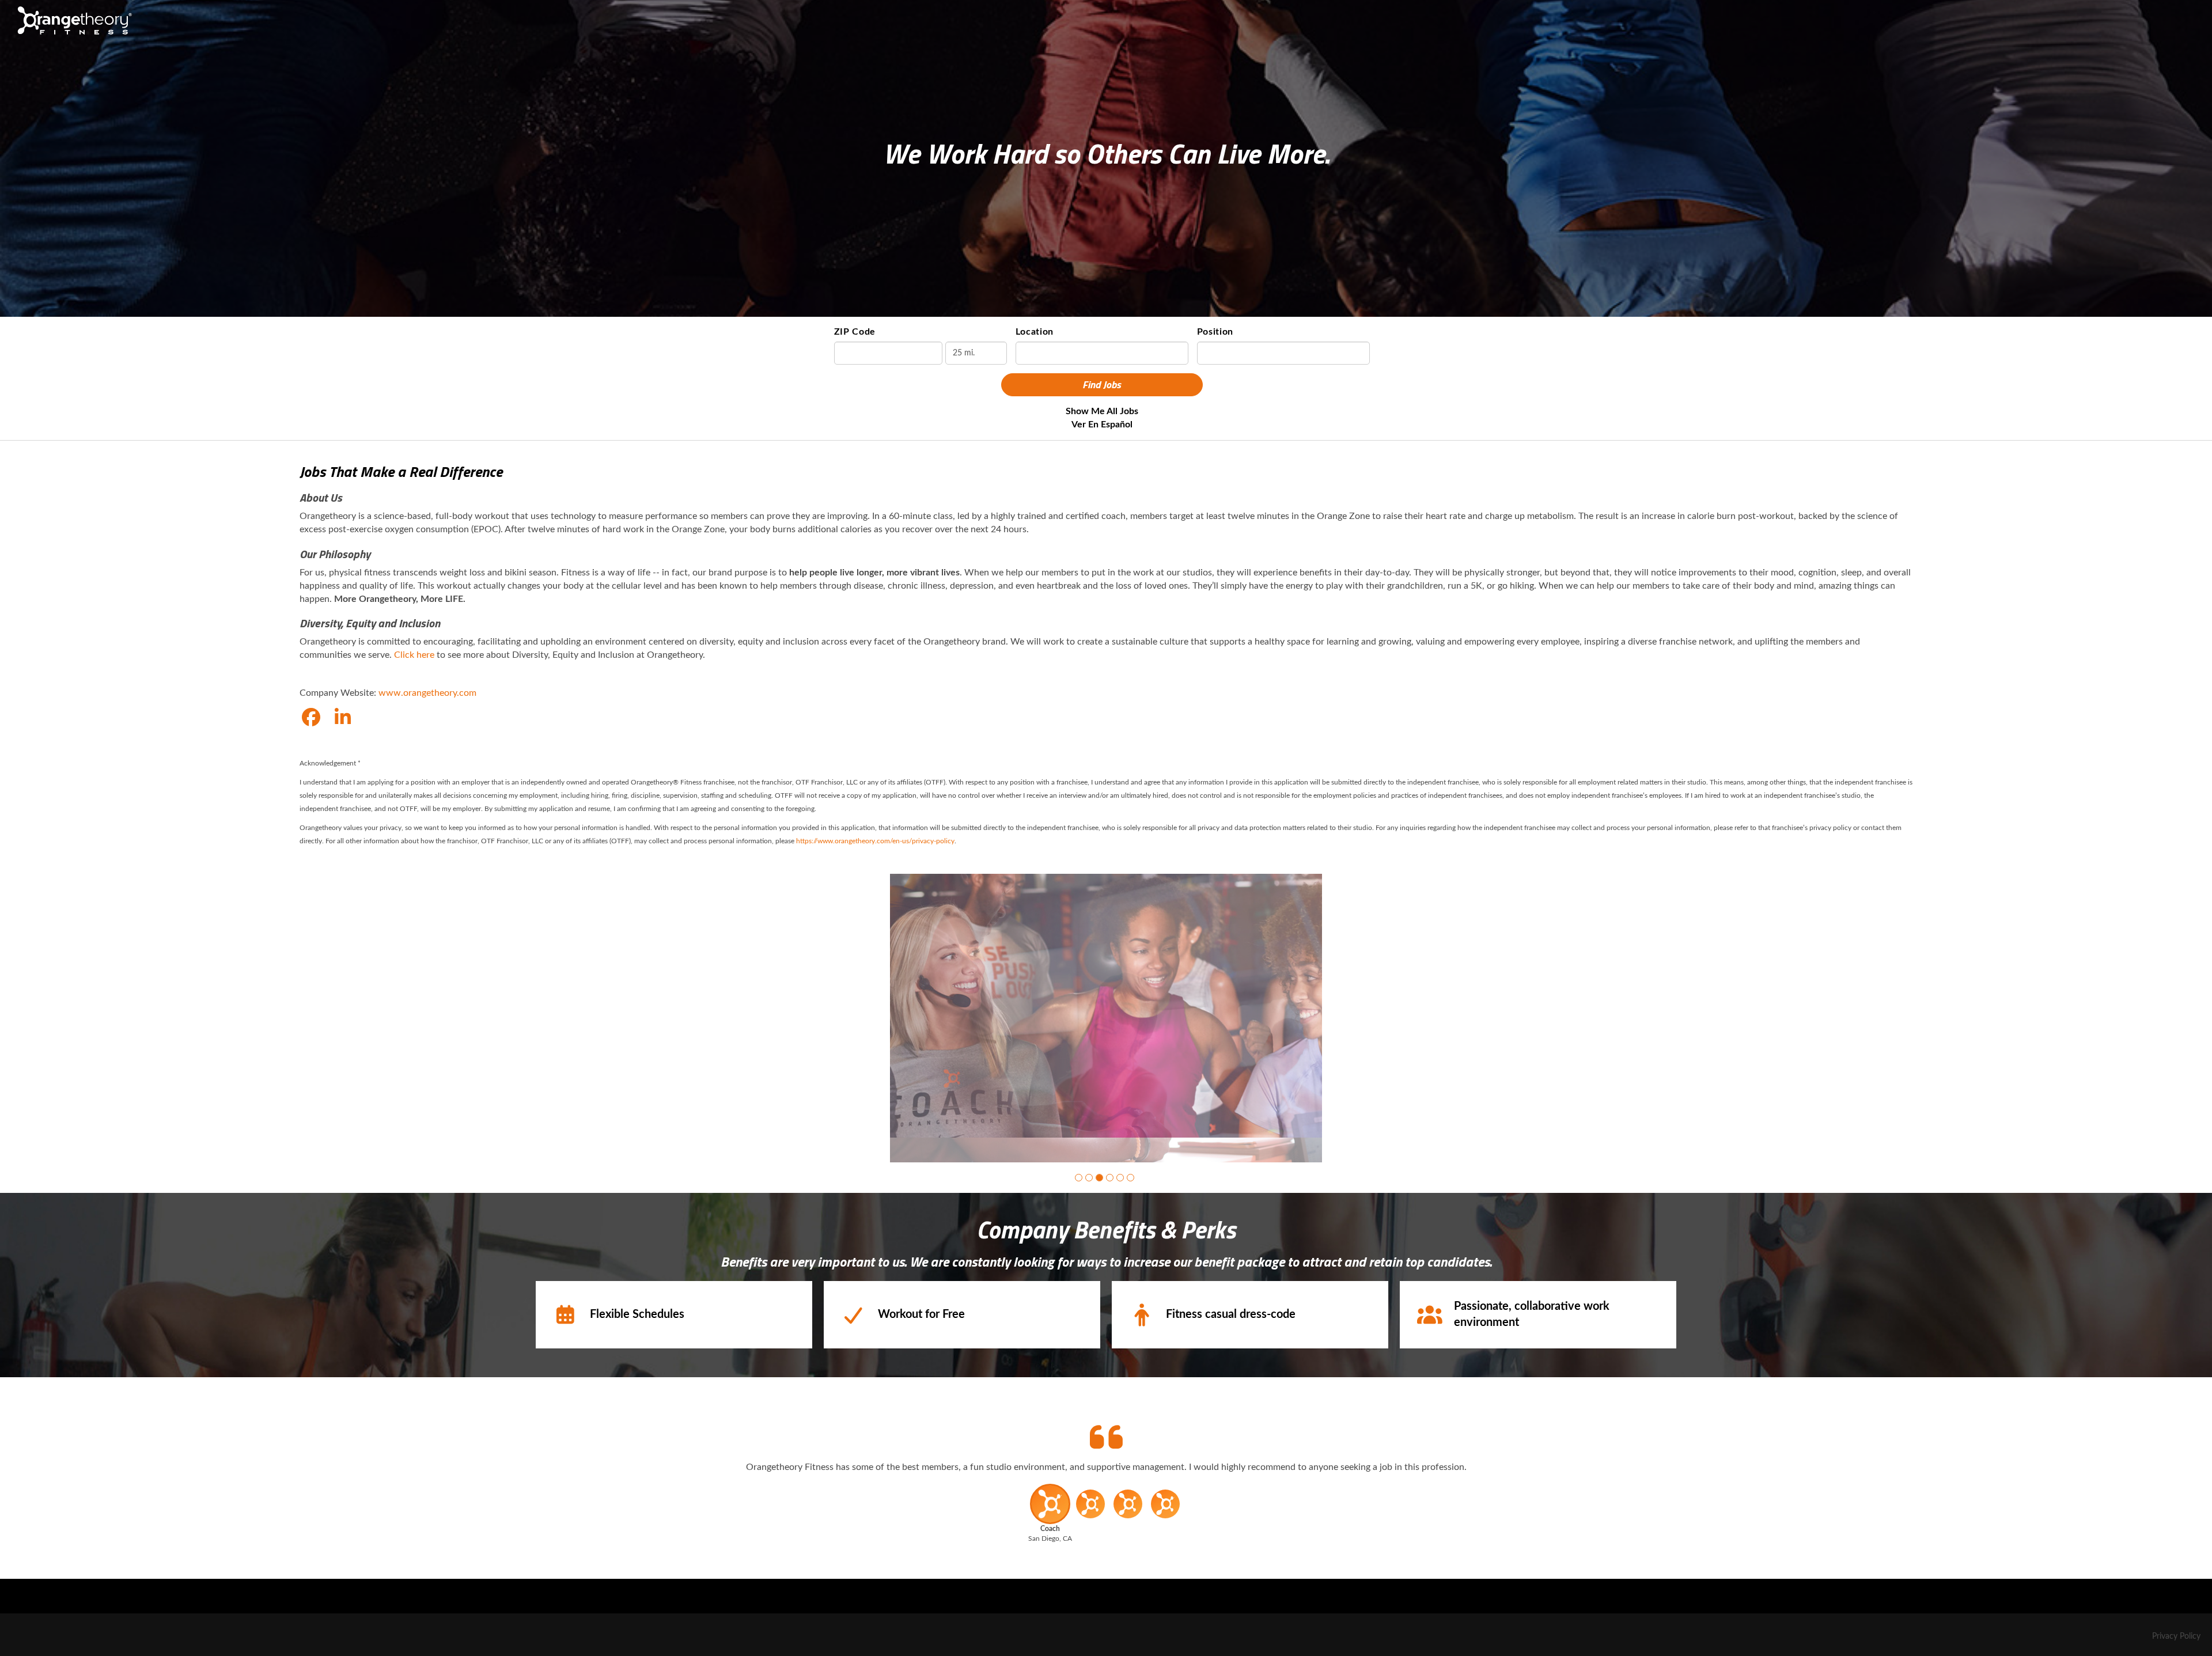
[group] (1106, 1018)
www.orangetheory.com (427, 693)
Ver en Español (1102, 425)
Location (1035, 332)
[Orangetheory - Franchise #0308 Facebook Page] (311, 718)
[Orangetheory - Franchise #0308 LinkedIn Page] (343, 718)
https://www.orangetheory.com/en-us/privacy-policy (875, 841)
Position (1215, 332)
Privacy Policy (2176, 1636)
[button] (1079, 1178)
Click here (414, 655)
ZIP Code (855, 332)
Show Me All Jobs (1102, 411)
